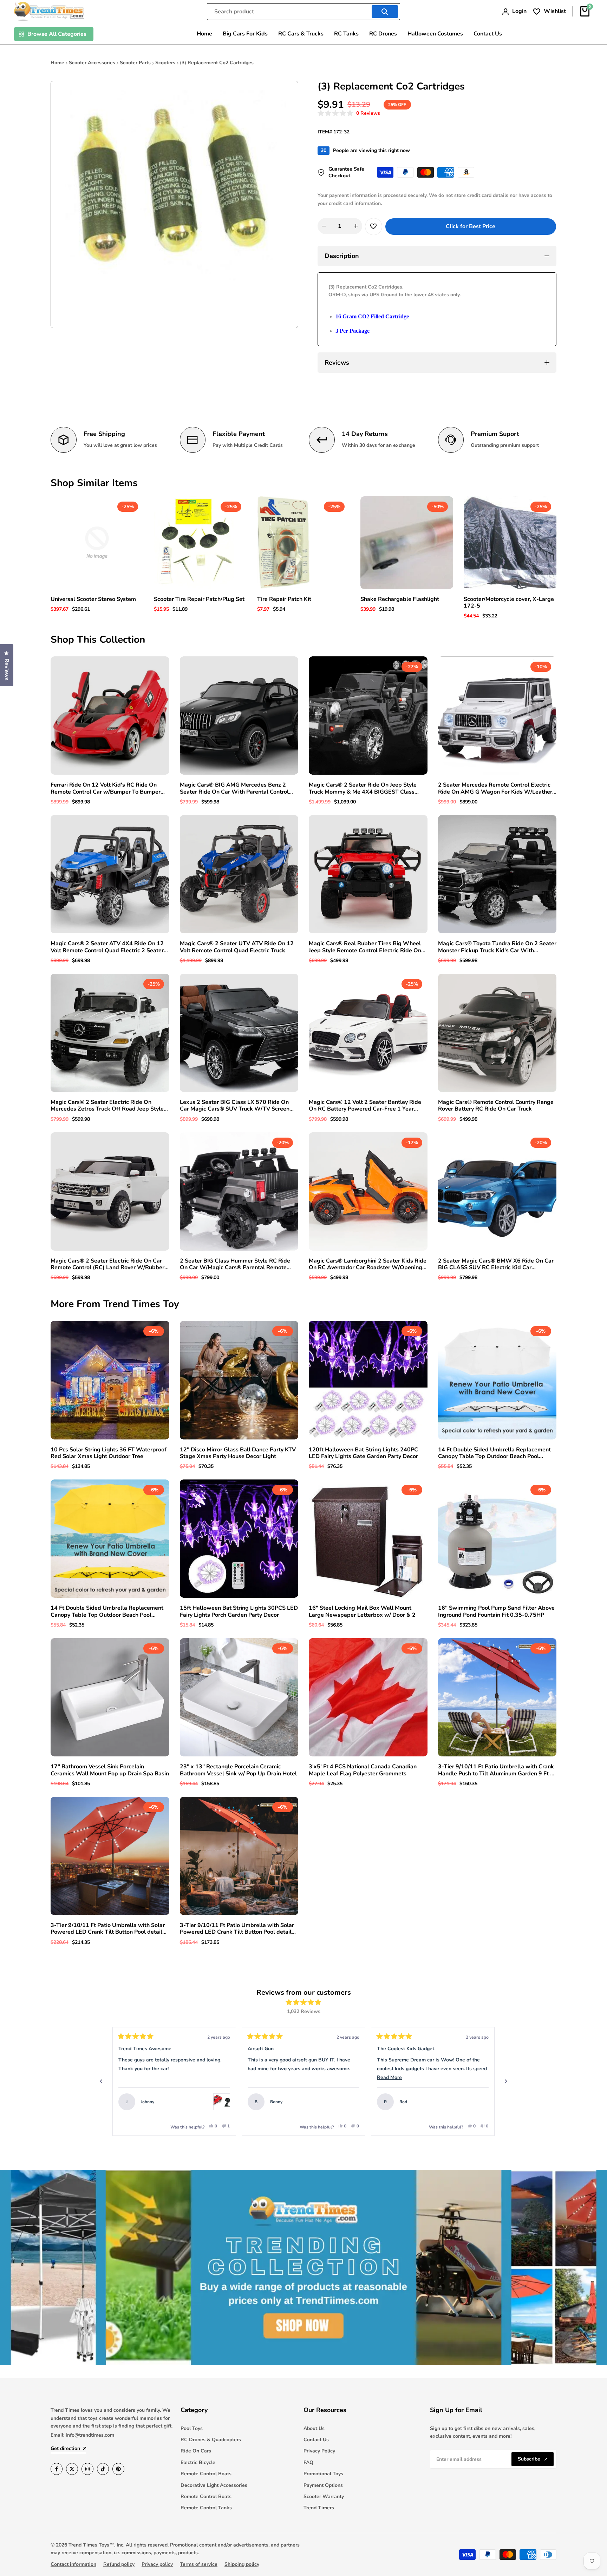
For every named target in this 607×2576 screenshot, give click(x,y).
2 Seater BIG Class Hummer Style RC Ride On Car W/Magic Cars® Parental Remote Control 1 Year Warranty (235, 1264)
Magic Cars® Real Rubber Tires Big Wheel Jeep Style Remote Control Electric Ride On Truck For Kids (365, 947)
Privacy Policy (319, 2451)
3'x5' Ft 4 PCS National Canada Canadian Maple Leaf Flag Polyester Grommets (363, 1770)
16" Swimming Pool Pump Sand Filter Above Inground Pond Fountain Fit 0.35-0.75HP (496, 1611)
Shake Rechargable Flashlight (400, 599)
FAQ (308, 2462)
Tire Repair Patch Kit (284, 599)
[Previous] (101, 2081)
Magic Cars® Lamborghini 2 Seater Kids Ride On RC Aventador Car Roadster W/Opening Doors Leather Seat (368, 1264)
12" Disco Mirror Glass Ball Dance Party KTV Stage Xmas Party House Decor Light (238, 1453)
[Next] (506, 2081)
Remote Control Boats (206, 2474)
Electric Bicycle (198, 2462)
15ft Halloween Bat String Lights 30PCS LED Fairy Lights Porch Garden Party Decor (239, 1611)
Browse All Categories (57, 34)
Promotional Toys (323, 2474)
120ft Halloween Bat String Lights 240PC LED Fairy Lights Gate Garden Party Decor (363, 1453)
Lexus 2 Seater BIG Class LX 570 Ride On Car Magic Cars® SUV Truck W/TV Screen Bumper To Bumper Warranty (235, 1106)
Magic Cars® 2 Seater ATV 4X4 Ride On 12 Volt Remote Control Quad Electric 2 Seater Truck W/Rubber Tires (107, 947)
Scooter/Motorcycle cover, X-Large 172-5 (509, 603)
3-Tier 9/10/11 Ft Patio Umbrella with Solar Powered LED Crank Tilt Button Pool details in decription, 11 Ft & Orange (108, 1929)
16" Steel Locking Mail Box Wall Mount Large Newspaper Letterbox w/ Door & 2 (362, 1611)
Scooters (165, 63)
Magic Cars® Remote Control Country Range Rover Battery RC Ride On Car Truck (496, 1106)
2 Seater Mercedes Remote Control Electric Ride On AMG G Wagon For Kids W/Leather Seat (495, 788)
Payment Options (323, 2485)
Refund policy (119, 2564)
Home (57, 63)
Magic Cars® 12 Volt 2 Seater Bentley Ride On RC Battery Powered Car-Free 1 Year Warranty (365, 1106)
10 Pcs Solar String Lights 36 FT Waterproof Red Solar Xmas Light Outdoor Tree (109, 1453)
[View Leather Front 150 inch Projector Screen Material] (480, 2102)
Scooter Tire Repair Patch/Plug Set (199, 599)
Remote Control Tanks (206, 2508)
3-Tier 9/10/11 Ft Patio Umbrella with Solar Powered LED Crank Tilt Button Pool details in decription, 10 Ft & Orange (237, 1929)
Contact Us (316, 2440)
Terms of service (199, 2564)
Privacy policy (157, 2564)
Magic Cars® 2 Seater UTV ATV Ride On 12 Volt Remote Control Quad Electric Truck (237, 947)
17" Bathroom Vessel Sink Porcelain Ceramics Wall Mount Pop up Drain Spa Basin (110, 1770)
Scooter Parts (135, 63)
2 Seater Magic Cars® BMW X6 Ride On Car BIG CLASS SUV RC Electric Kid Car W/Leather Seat (496, 1264)
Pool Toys (192, 2428)
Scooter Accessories (92, 63)
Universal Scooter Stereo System (93, 599)
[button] (349, 114)
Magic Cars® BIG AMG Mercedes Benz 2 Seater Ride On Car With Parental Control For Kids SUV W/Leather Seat (234, 788)
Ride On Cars (196, 2451)
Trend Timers (319, 2508)
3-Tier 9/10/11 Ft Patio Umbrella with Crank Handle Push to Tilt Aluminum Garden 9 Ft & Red (496, 1770)
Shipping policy (242, 2564)
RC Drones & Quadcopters (211, 2440)
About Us (314, 2428)
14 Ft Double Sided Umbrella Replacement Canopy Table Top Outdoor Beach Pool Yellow (107, 1611)
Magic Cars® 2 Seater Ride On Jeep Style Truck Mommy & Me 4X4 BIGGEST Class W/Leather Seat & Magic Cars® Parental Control (363, 788)
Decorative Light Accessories (214, 2485)
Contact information (73, 2564)
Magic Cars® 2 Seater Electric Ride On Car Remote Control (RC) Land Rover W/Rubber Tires (107, 1264)
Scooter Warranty (324, 2496)
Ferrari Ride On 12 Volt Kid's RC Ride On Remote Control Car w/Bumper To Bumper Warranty (106, 788)
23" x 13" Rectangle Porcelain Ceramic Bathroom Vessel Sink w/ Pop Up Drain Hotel (238, 1770)
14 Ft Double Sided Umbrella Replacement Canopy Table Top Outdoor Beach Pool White (494, 1453)
